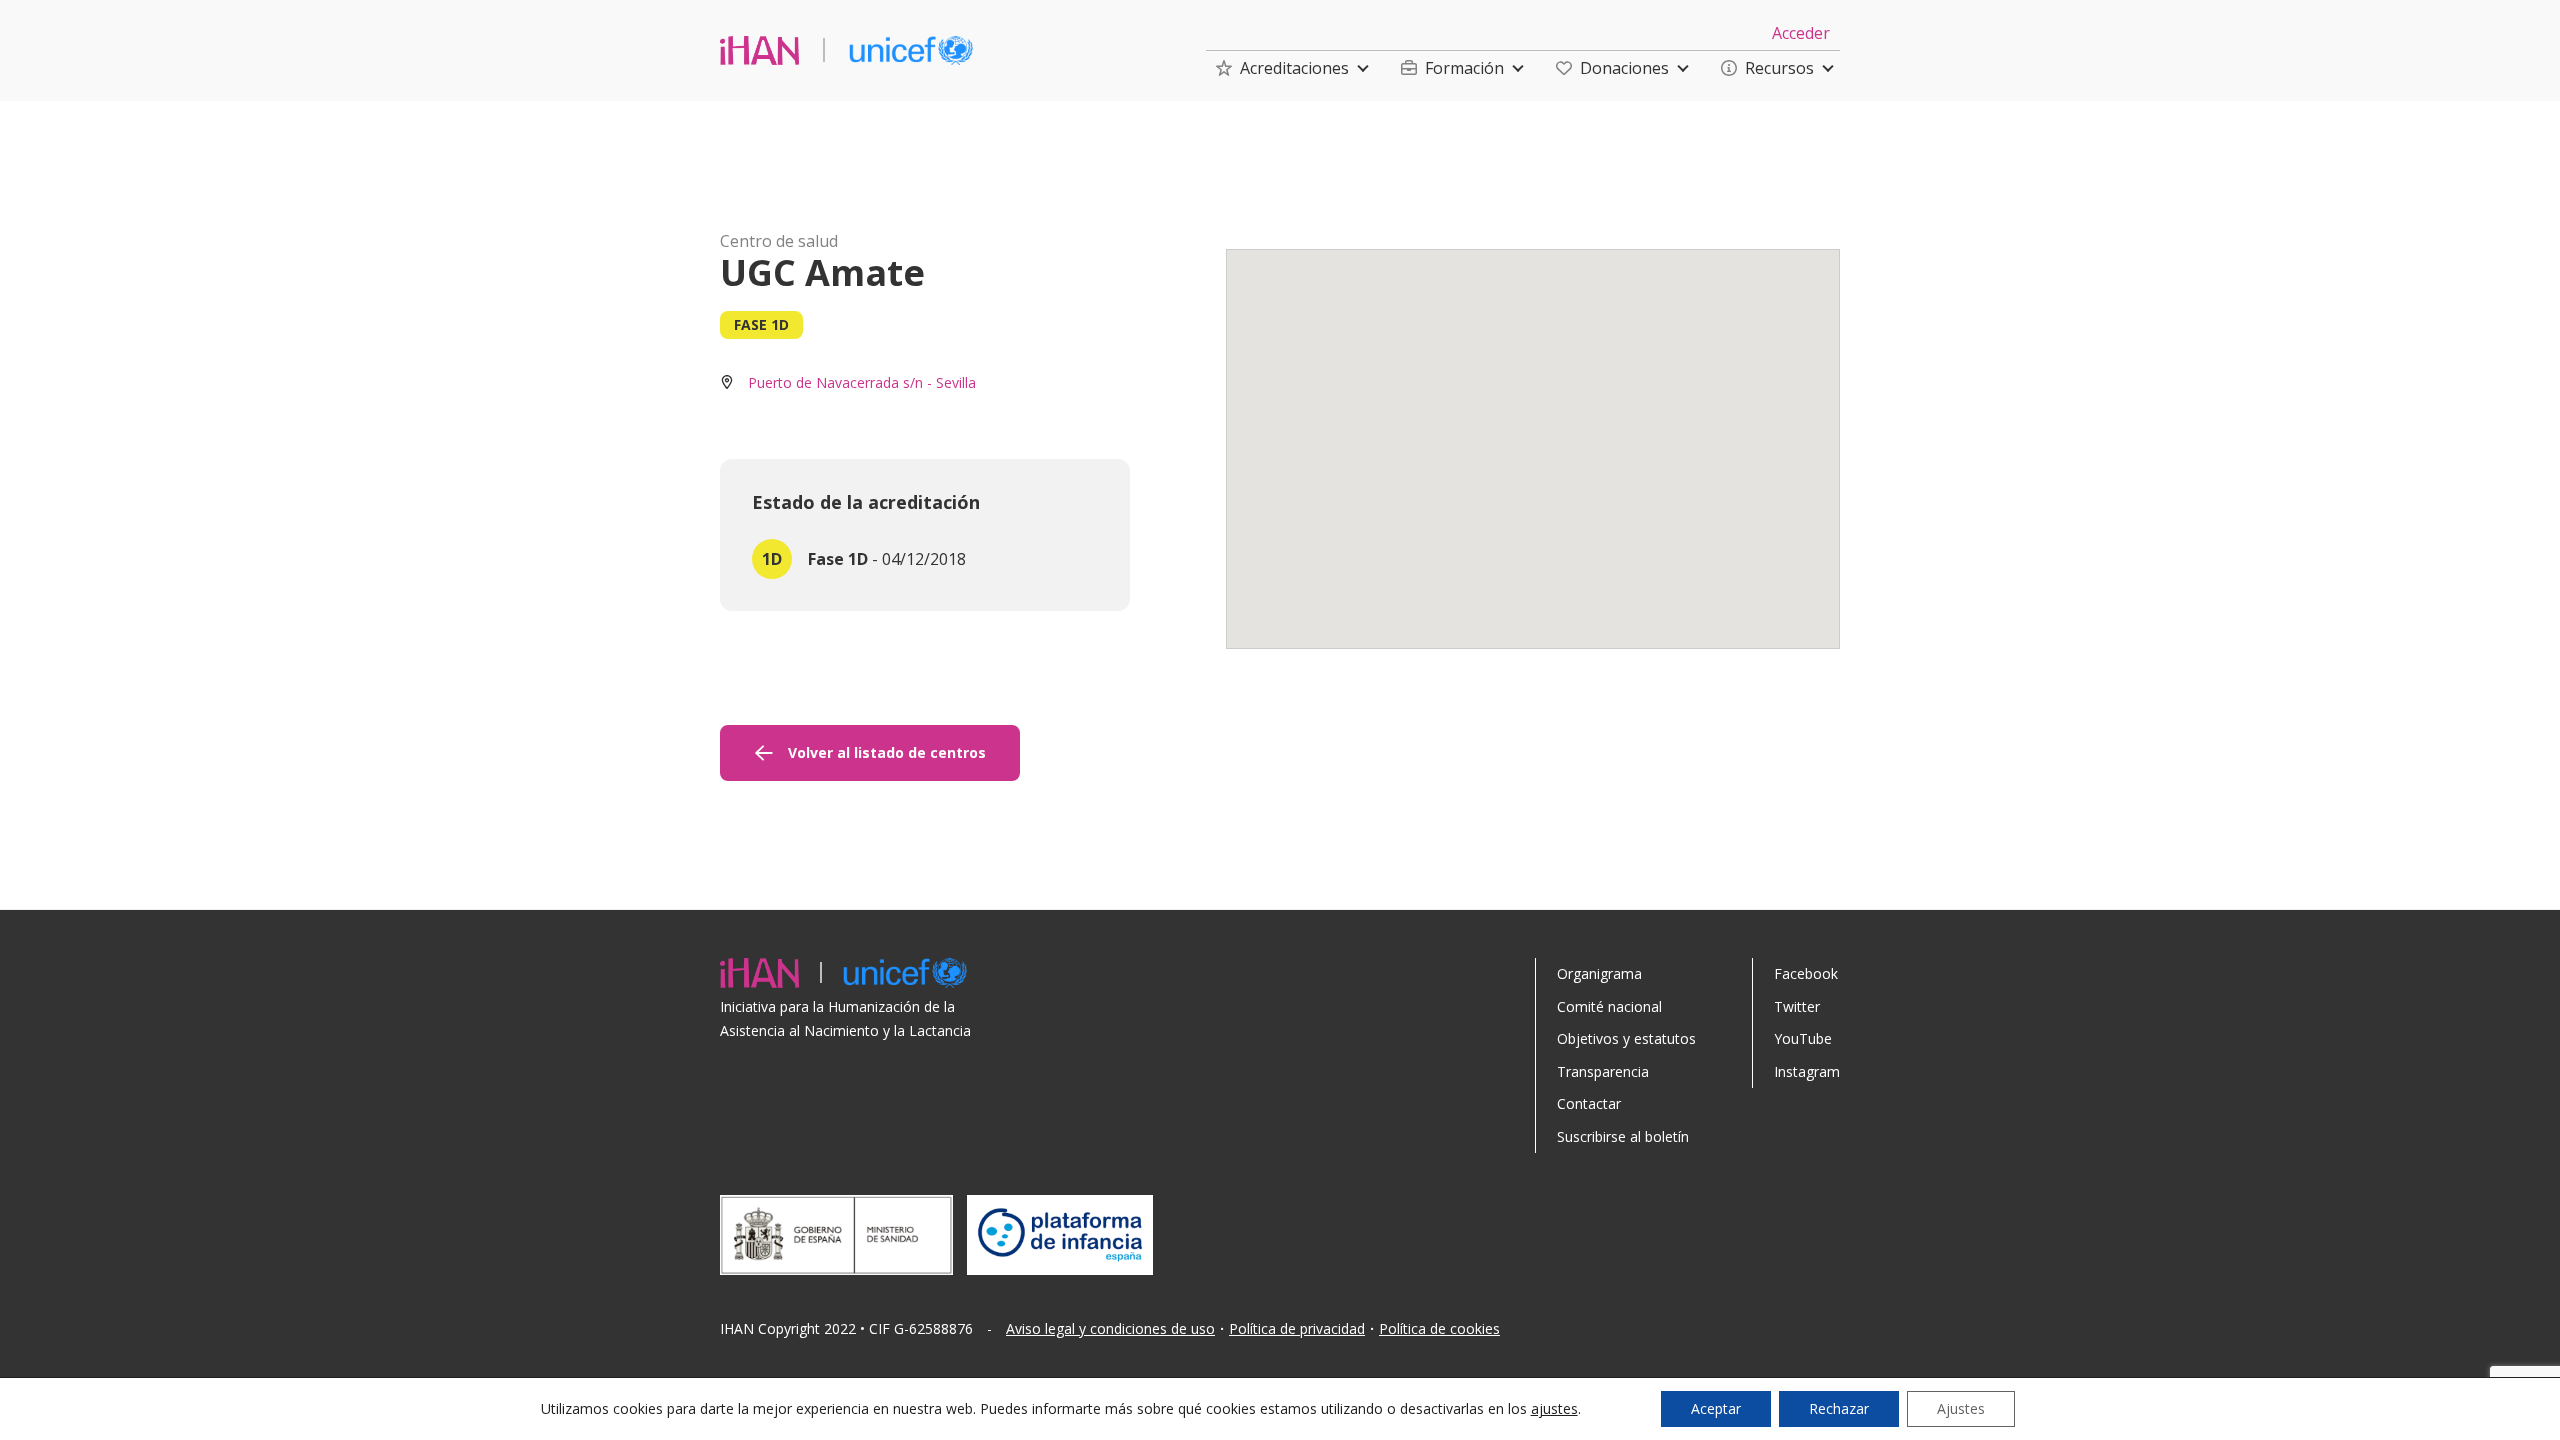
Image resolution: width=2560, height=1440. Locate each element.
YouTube (1803, 1038)
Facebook (1806, 973)
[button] (1282, 68)
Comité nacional (1609, 1006)
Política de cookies (1439, 1328)
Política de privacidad (1297, 1328)
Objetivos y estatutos (1626, 1038)
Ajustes (1961, 1408)
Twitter (1797, 1006)
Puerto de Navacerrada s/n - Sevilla (862, 382)
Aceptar (1716, 1408)
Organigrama (1599, 973)
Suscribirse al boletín (1623, 1136)
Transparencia (1603, 1071)
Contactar (1589, 1103)
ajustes (1554, 1409)
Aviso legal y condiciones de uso (1110, 1328)
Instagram (1807, 1071)
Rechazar (1839, 1408)
